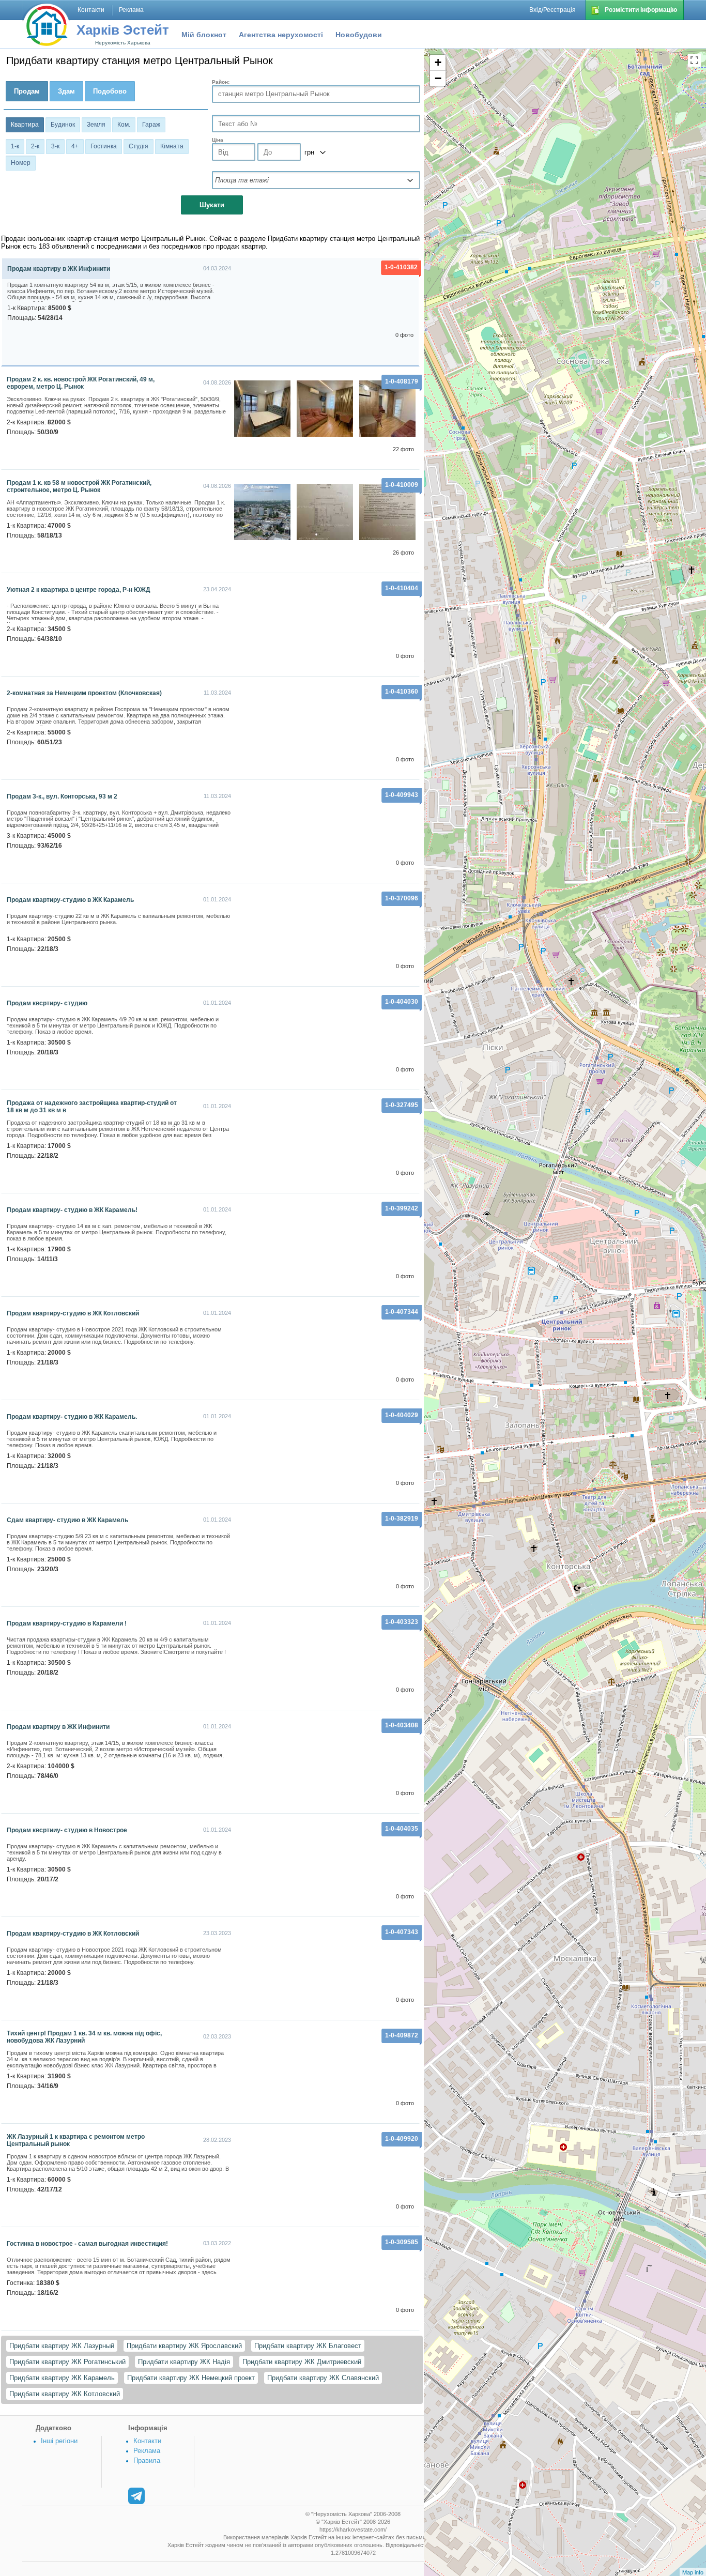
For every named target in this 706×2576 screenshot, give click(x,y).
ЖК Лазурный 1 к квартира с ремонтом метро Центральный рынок (76, 2140)
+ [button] (438, 62)
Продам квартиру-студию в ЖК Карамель (70, 900)
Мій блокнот (204, 35)
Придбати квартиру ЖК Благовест (308, 2346)
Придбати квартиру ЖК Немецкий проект (191, 2378)
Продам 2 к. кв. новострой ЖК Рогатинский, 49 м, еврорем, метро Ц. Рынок (81, 383)
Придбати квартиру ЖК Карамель (62, 2378)
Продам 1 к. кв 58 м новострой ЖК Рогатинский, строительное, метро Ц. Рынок (79, 486)
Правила (147, 2460)
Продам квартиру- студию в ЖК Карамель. (72, 1417)
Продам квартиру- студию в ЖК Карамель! (72, 1210)
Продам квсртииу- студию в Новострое (67, 1830)
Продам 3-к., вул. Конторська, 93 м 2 (62, 796)
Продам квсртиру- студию (47, 1003)
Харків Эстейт (123, 30)
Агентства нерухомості (281, 35)
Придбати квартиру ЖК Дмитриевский (302, 2362)
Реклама (147, 2451)
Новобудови (359, 35)
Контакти (147, 2441)
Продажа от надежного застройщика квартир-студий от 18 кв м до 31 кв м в (92, 1107)
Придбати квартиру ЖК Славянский (323, 2378)
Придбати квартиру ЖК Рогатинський (67, 2362)
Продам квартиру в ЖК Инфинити (59, 269)
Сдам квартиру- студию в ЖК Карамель (67, 1520)
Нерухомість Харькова (123, 43)
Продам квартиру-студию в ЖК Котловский (73, 1313)
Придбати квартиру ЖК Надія (184, 2362)
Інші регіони (59, 2441)
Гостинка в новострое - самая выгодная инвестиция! (87, 2244)
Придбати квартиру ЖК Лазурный (62, 2346)
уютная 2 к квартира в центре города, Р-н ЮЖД (79, 590)
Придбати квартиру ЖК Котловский (65, 2394)
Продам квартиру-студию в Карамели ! (67, 1623)
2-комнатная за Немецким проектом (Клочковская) (84, 693)
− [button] (438, 78)
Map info (693, 2572)
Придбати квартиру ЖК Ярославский (184, 2346)
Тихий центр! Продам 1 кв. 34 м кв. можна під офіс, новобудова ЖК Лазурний (84, 2037)
